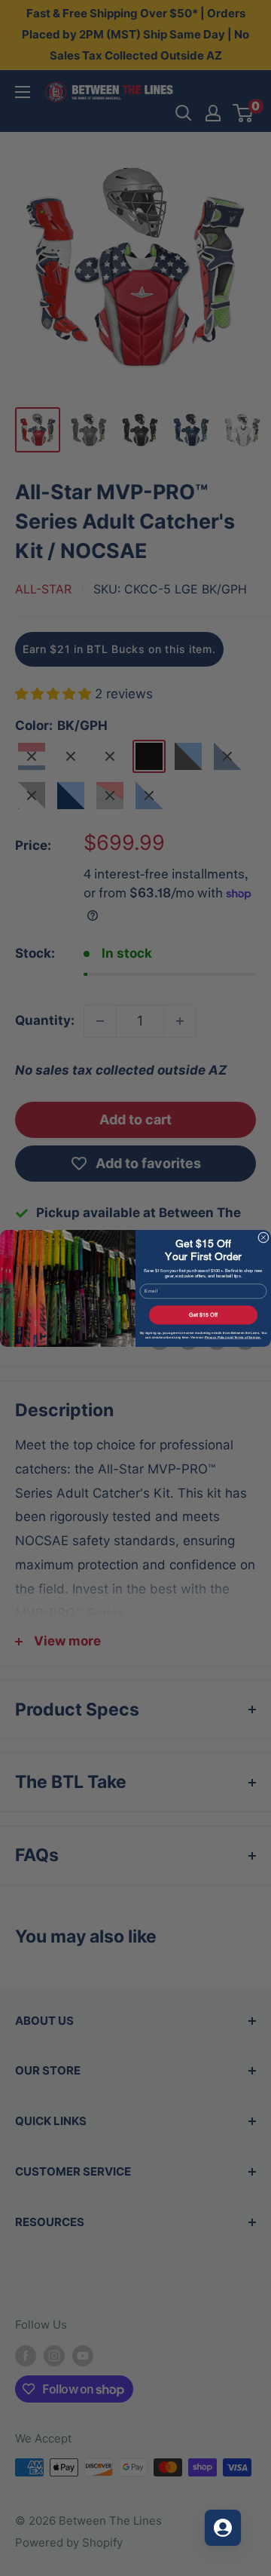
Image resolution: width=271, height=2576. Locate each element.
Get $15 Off (203, 1315)
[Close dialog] (263, 1237)
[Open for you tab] (223, 2528)
